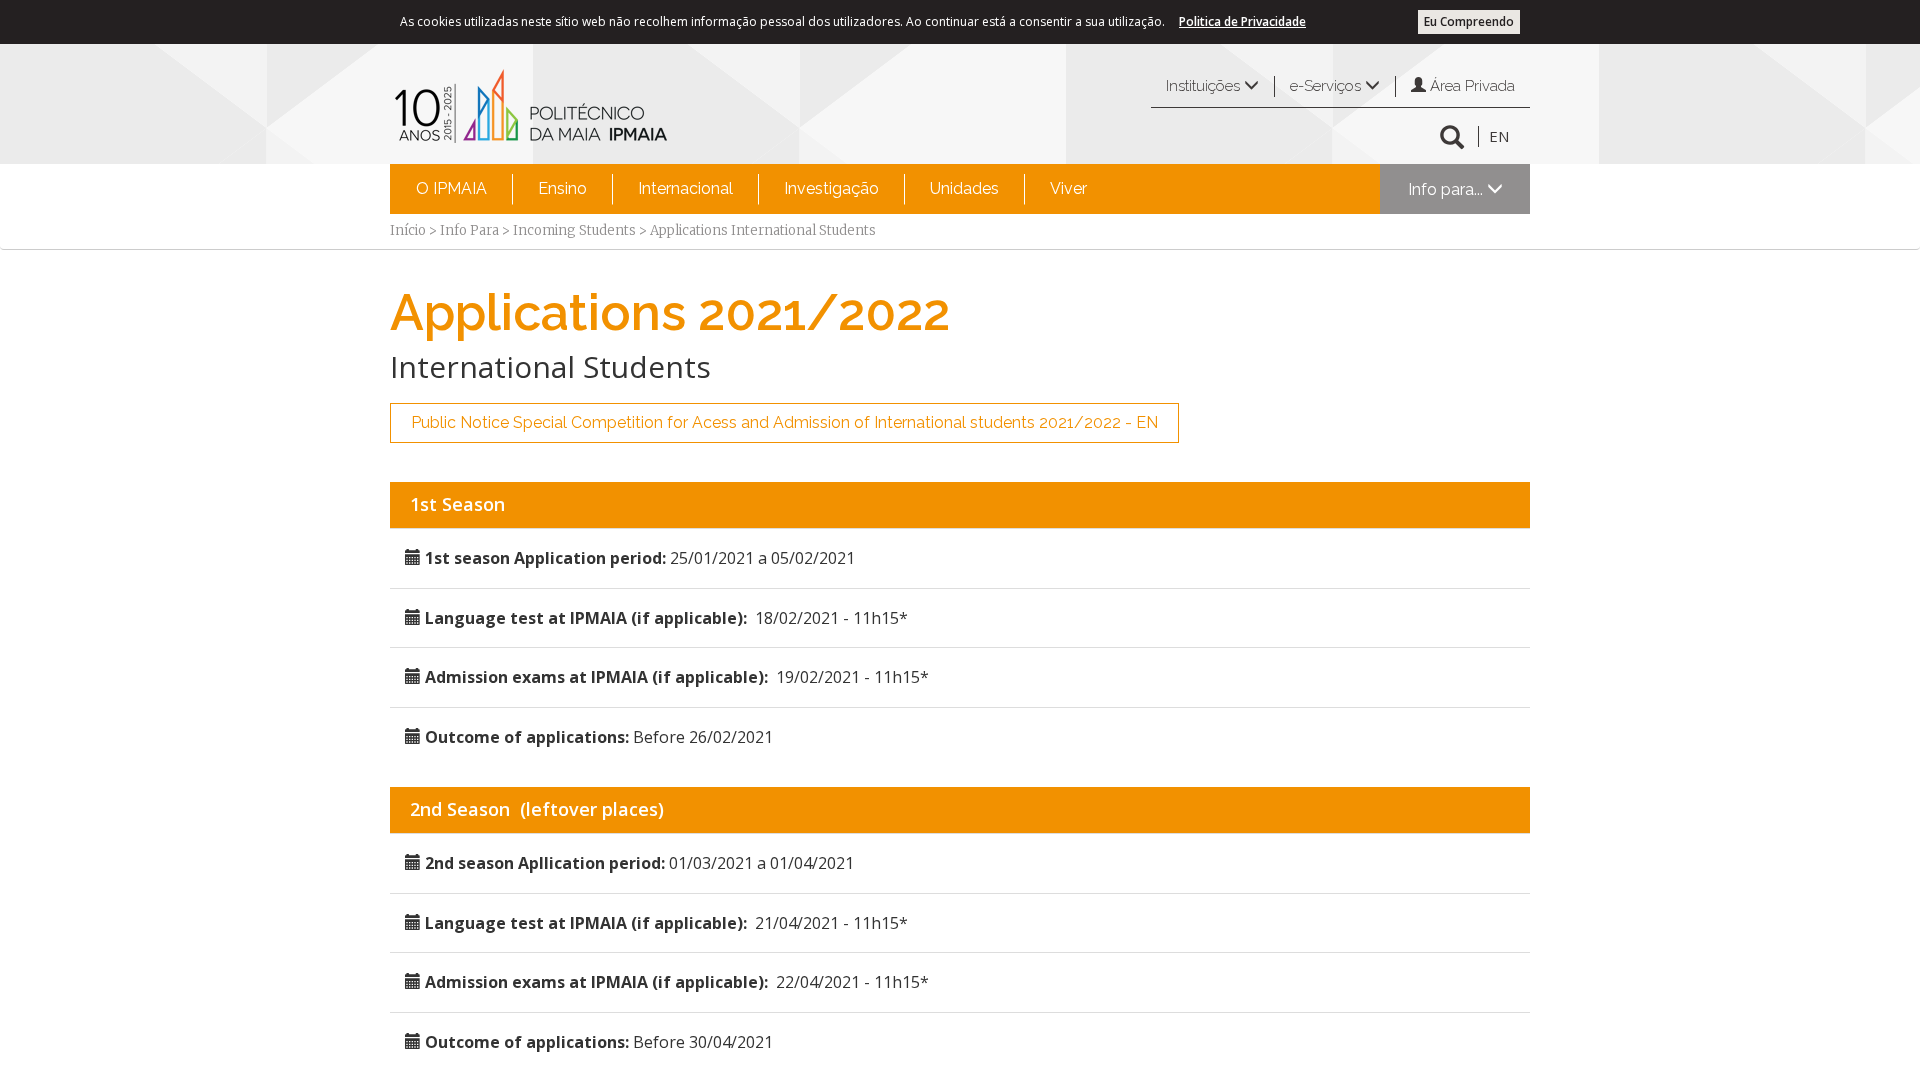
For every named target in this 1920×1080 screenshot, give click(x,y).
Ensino (562, 188)
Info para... (1447, 189)
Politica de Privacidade (1242, 21)
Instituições (1205, 86)
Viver (1068, 188)
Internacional (685, 188)
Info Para (469, 230)
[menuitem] (451, 189)
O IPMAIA (451, 188)
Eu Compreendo (1469, 21)
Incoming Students (574, 230)
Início (408, 230)
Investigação (831, 188)
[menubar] (751, 189)
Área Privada (1470, 86)
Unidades (964, 188)
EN (1499, 136)
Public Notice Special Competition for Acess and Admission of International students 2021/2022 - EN (784, 422)
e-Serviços (1327, 86)
